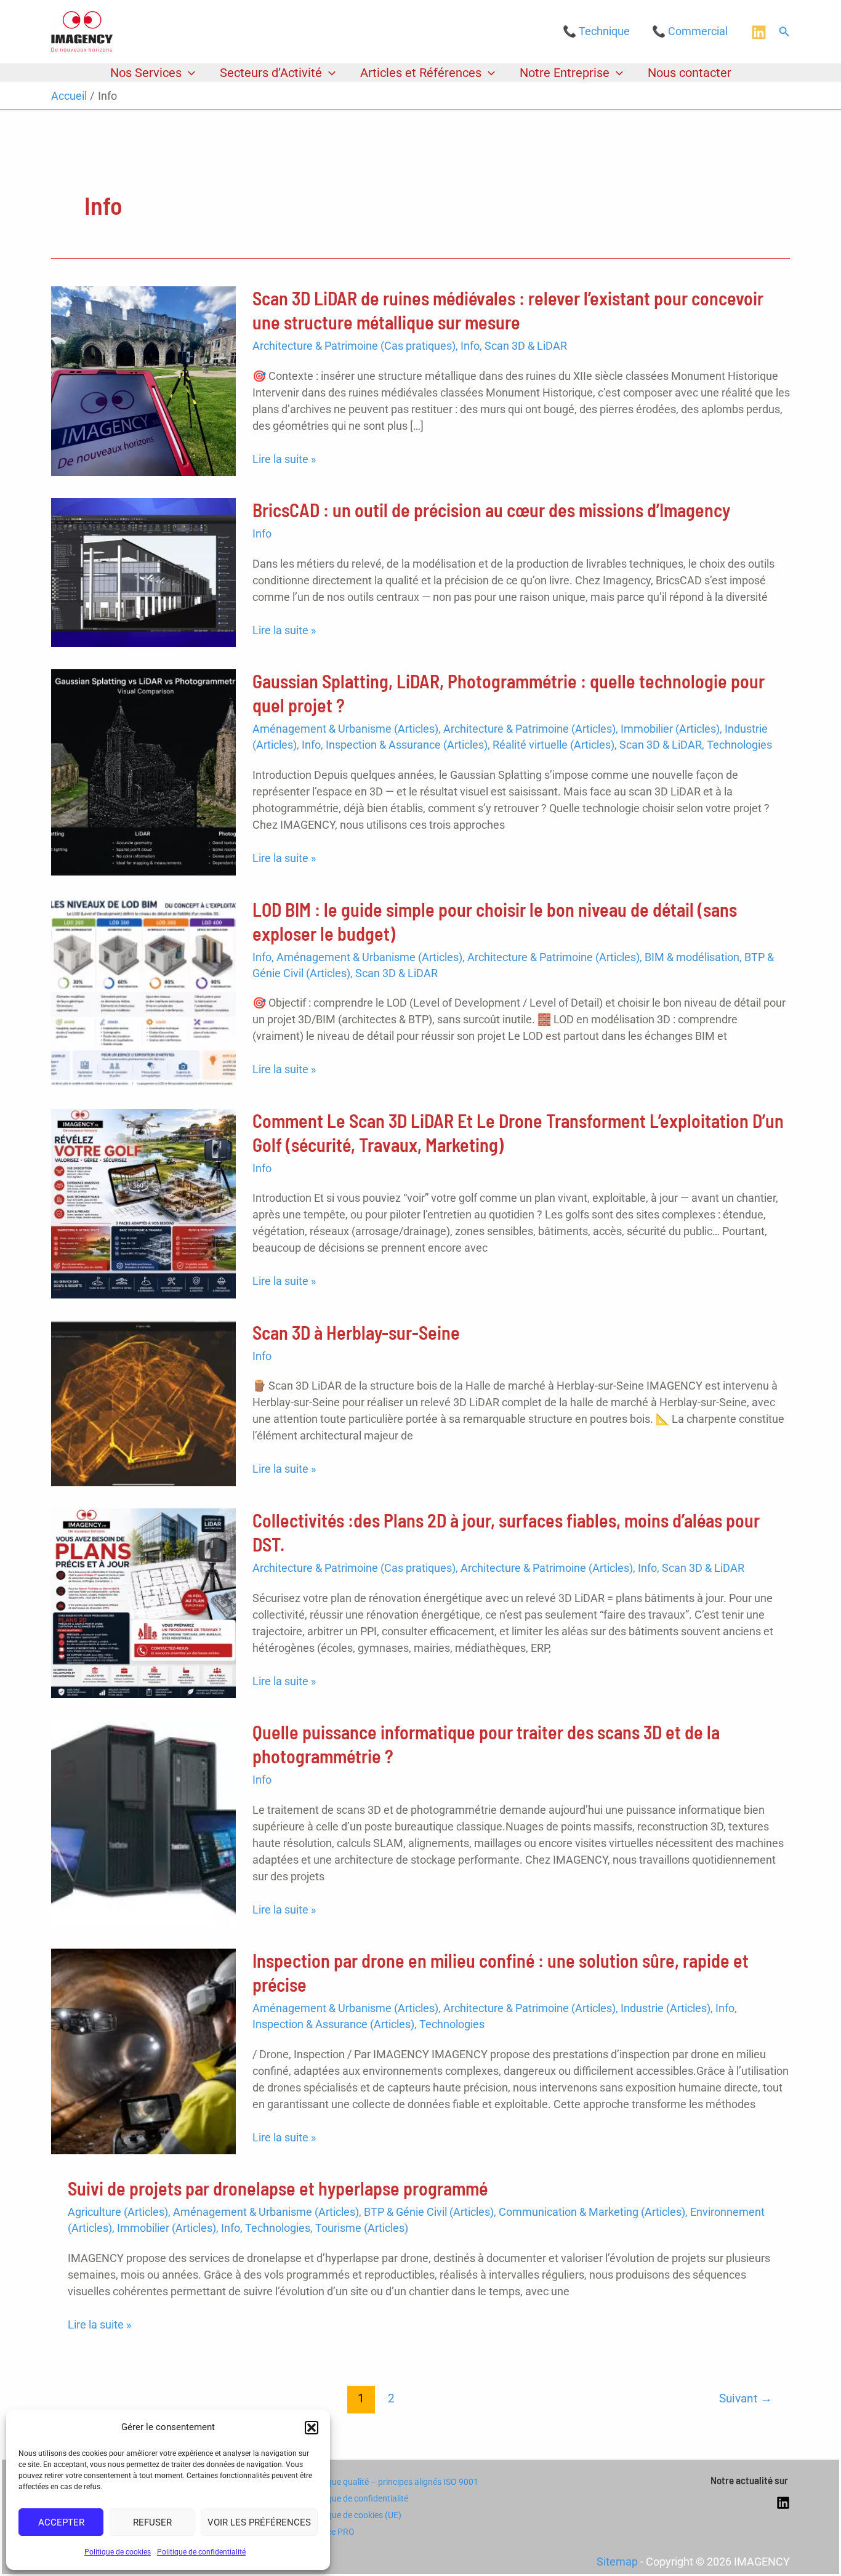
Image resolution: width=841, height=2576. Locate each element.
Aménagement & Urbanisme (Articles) (345, 729)
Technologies (739, 745)
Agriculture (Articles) (118, 2212)
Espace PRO (331, 2532)
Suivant (746, 2398)
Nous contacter (690, 73)
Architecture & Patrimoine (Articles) (529, 729)
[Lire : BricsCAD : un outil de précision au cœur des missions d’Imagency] (143, 572)
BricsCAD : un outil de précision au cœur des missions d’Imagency (491, 510)
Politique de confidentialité (201, 2552)
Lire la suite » (284, 460)
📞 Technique (596, 31)
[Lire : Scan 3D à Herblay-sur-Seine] (143, 1402)
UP (404, 2556)
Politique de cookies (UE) (355, 2515)
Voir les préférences (259, 2522)
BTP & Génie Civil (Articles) (429, 2212)
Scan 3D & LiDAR (526, 346)
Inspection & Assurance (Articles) (407, 745)
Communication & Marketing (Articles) (592, 2212)
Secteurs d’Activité (271, 73)
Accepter (61, 2522)
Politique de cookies (118, 2552)
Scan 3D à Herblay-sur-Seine (356, 1332)
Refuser (152, 2522)
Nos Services (146, 73)
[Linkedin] (759, 32)
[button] (312, 2428)
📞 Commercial (690, 31)
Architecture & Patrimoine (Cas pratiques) (354, 346)
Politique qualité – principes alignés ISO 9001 (393, 2482)
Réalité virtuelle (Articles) (553, 745)
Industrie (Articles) (666, 2008)
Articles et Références (421, 73)
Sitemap (617, 2562)
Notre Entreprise (565, 73)
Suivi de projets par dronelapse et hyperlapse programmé (278, 2188)
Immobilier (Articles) (670, 729)
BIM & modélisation (692, 957)
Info (470, 346)
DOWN (437, 2556)
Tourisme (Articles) (362, 2228)
